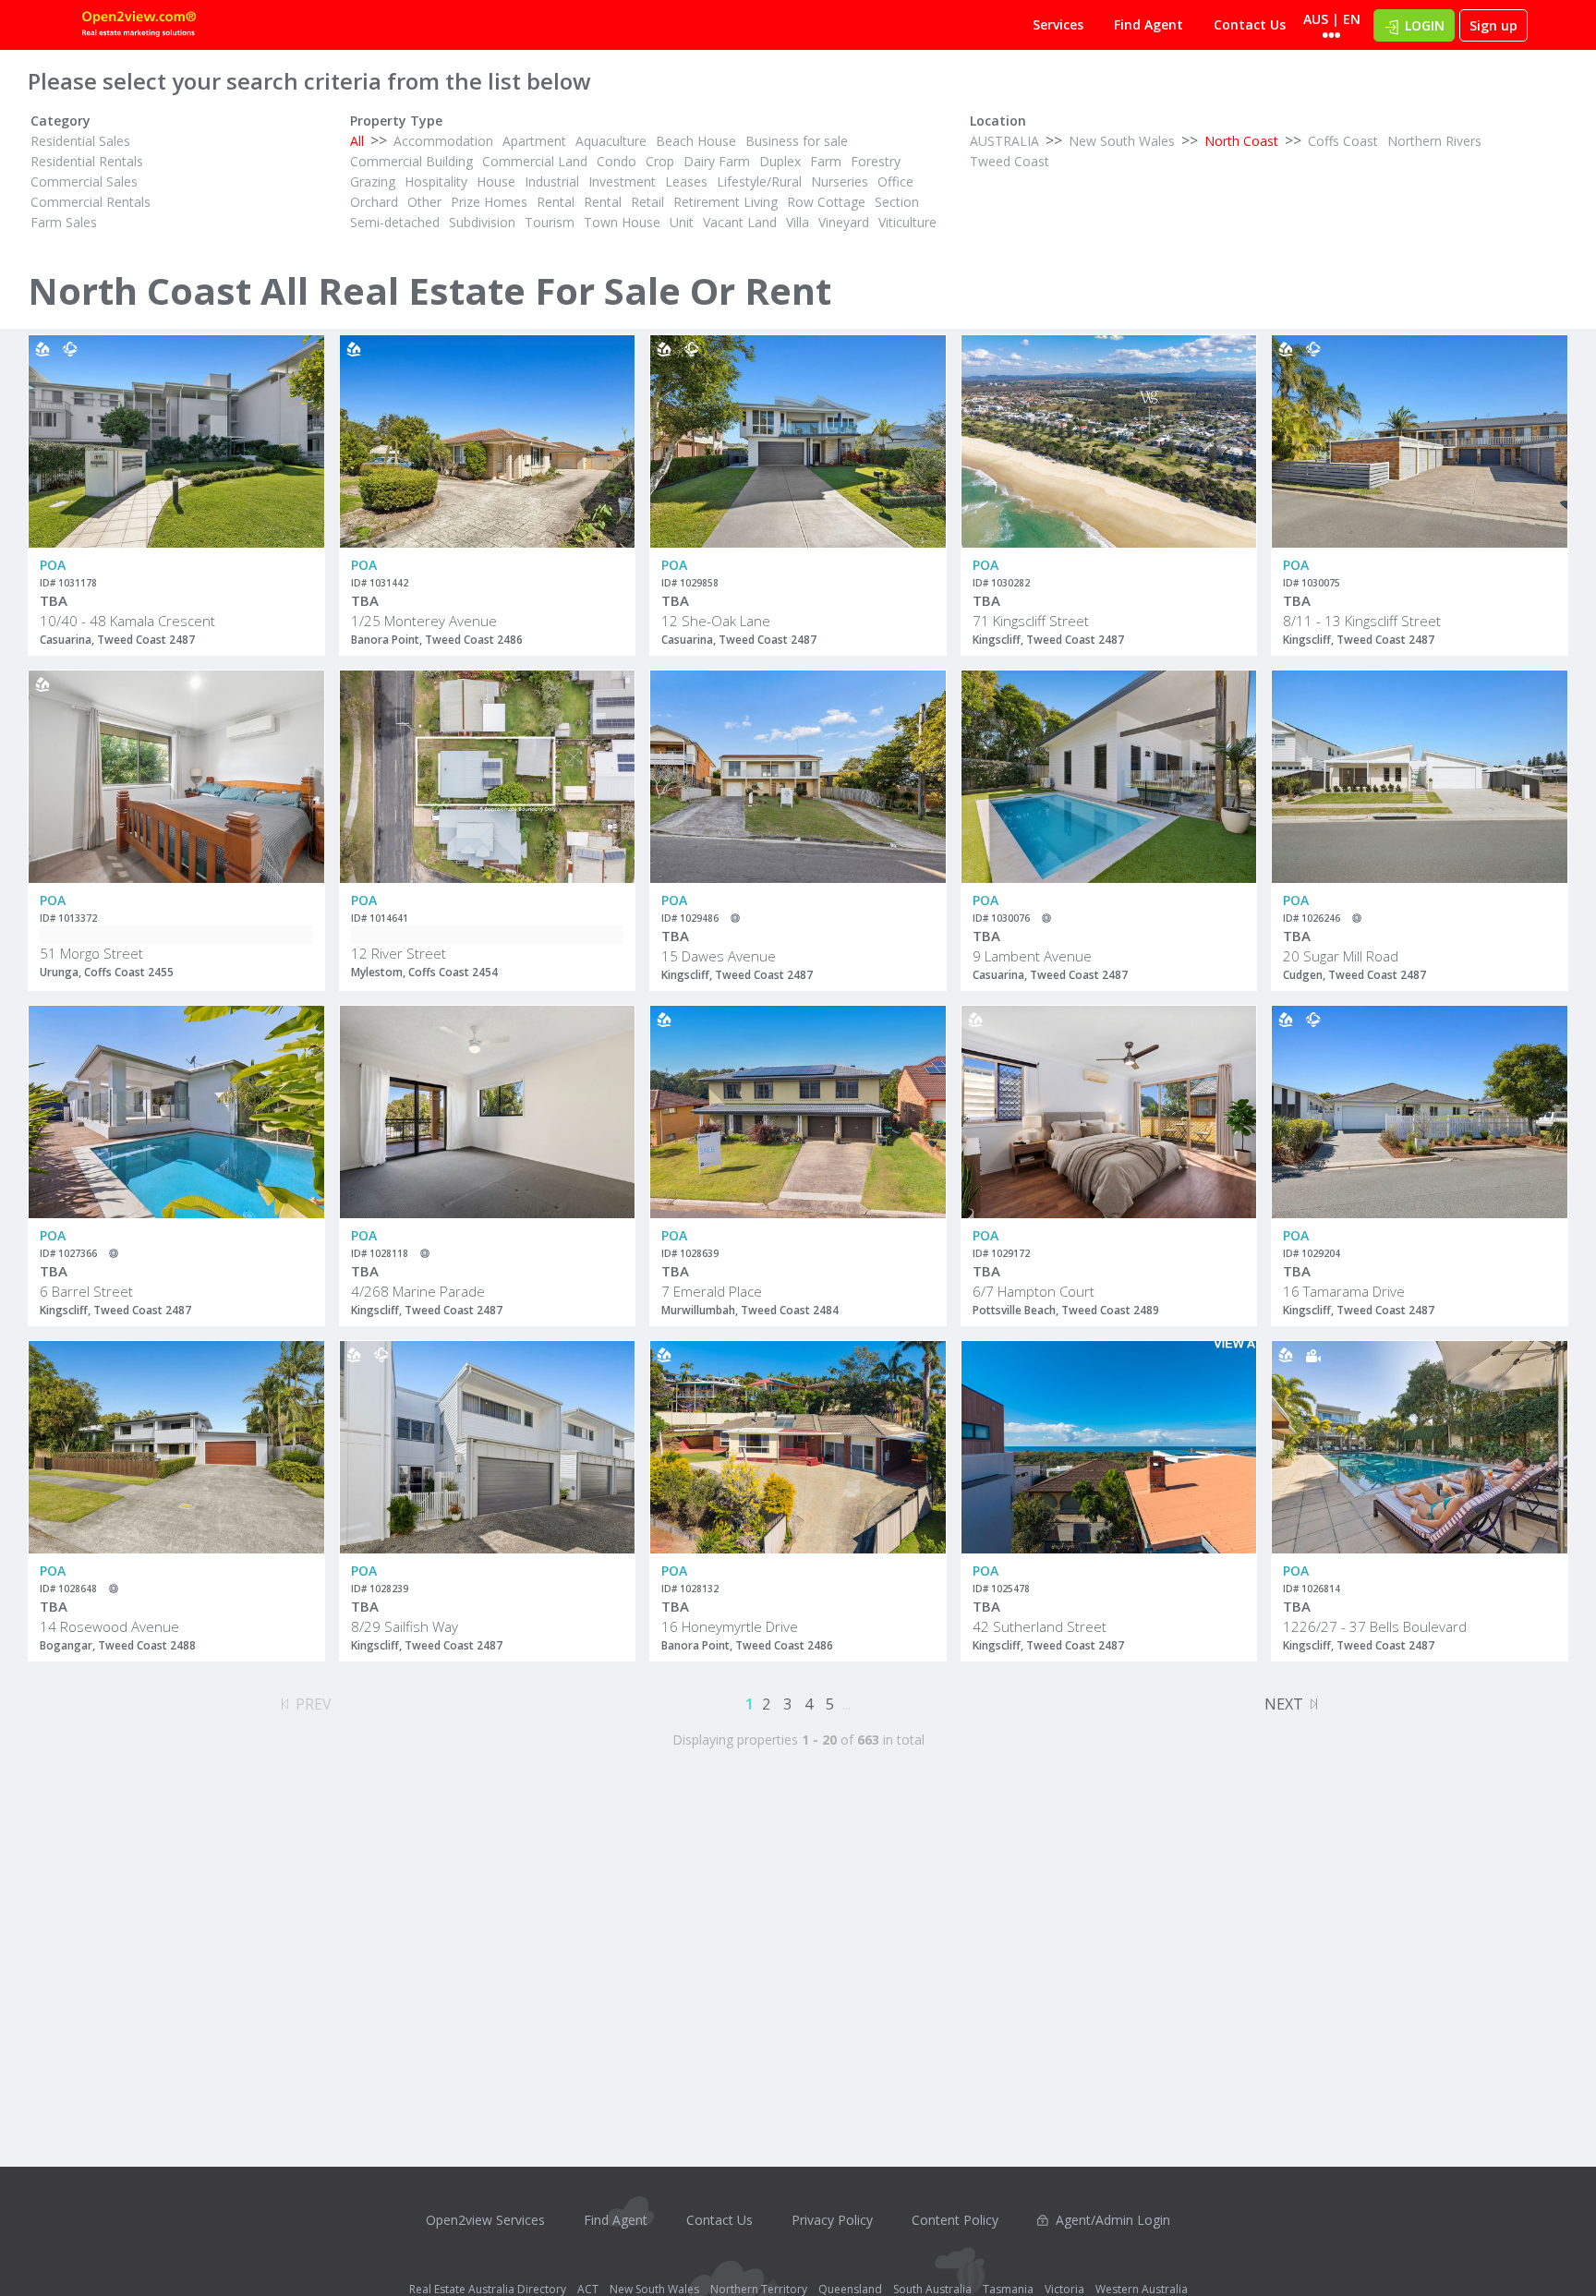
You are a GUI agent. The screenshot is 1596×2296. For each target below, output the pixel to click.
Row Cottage (826, 202)
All (357, 141)
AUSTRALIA (1004, 141)
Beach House (696, 141)
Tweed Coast (1010, 161)
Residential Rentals (87, 161)
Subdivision (482, 222)
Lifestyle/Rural (759, 181)
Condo (617, 161)
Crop (660, 161)
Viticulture (907, 222)
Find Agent (1149, 24)
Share (298, 409)
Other (424, 202)
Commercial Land (535, 161)
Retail (647, 202)
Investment (622, 181)
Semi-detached (395, 222)
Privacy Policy (832, 2220)
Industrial (552, 181)
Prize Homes (489, 202)
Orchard (374, 202)
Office (895, 181)
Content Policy (955, 2220)
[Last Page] (1314, 1701)
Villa (798, 222)
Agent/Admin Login (1113, 2220)
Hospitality (436, 181)
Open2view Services (485, 2220)
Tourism (550, 222)
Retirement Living (725, 202)
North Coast (1241, 141)
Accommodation (443, 141)
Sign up (1493, 25)
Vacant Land (740, 222)
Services (1058, 24)
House (496, 181)
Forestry (876, 161)
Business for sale (797, 141)
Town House (622, 222)
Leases (686, 181)
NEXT (1284, 1704)
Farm (826, 161)
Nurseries (840, 181)
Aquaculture (611, 141)
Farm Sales (64, 222)
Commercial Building (411, 161)
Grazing (373, 181)
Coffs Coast (1343, 141)
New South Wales (1122, 141)
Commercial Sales (84, 181)
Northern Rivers (1434, 141)
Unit (682, 222)
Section (897, 202)
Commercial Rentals (91, 202)
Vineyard (844, 222)
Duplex (780, 161)
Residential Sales (80, 141)
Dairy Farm (717, 161)
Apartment (534, 141)
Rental (556, 202)
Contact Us (1250, 24)
